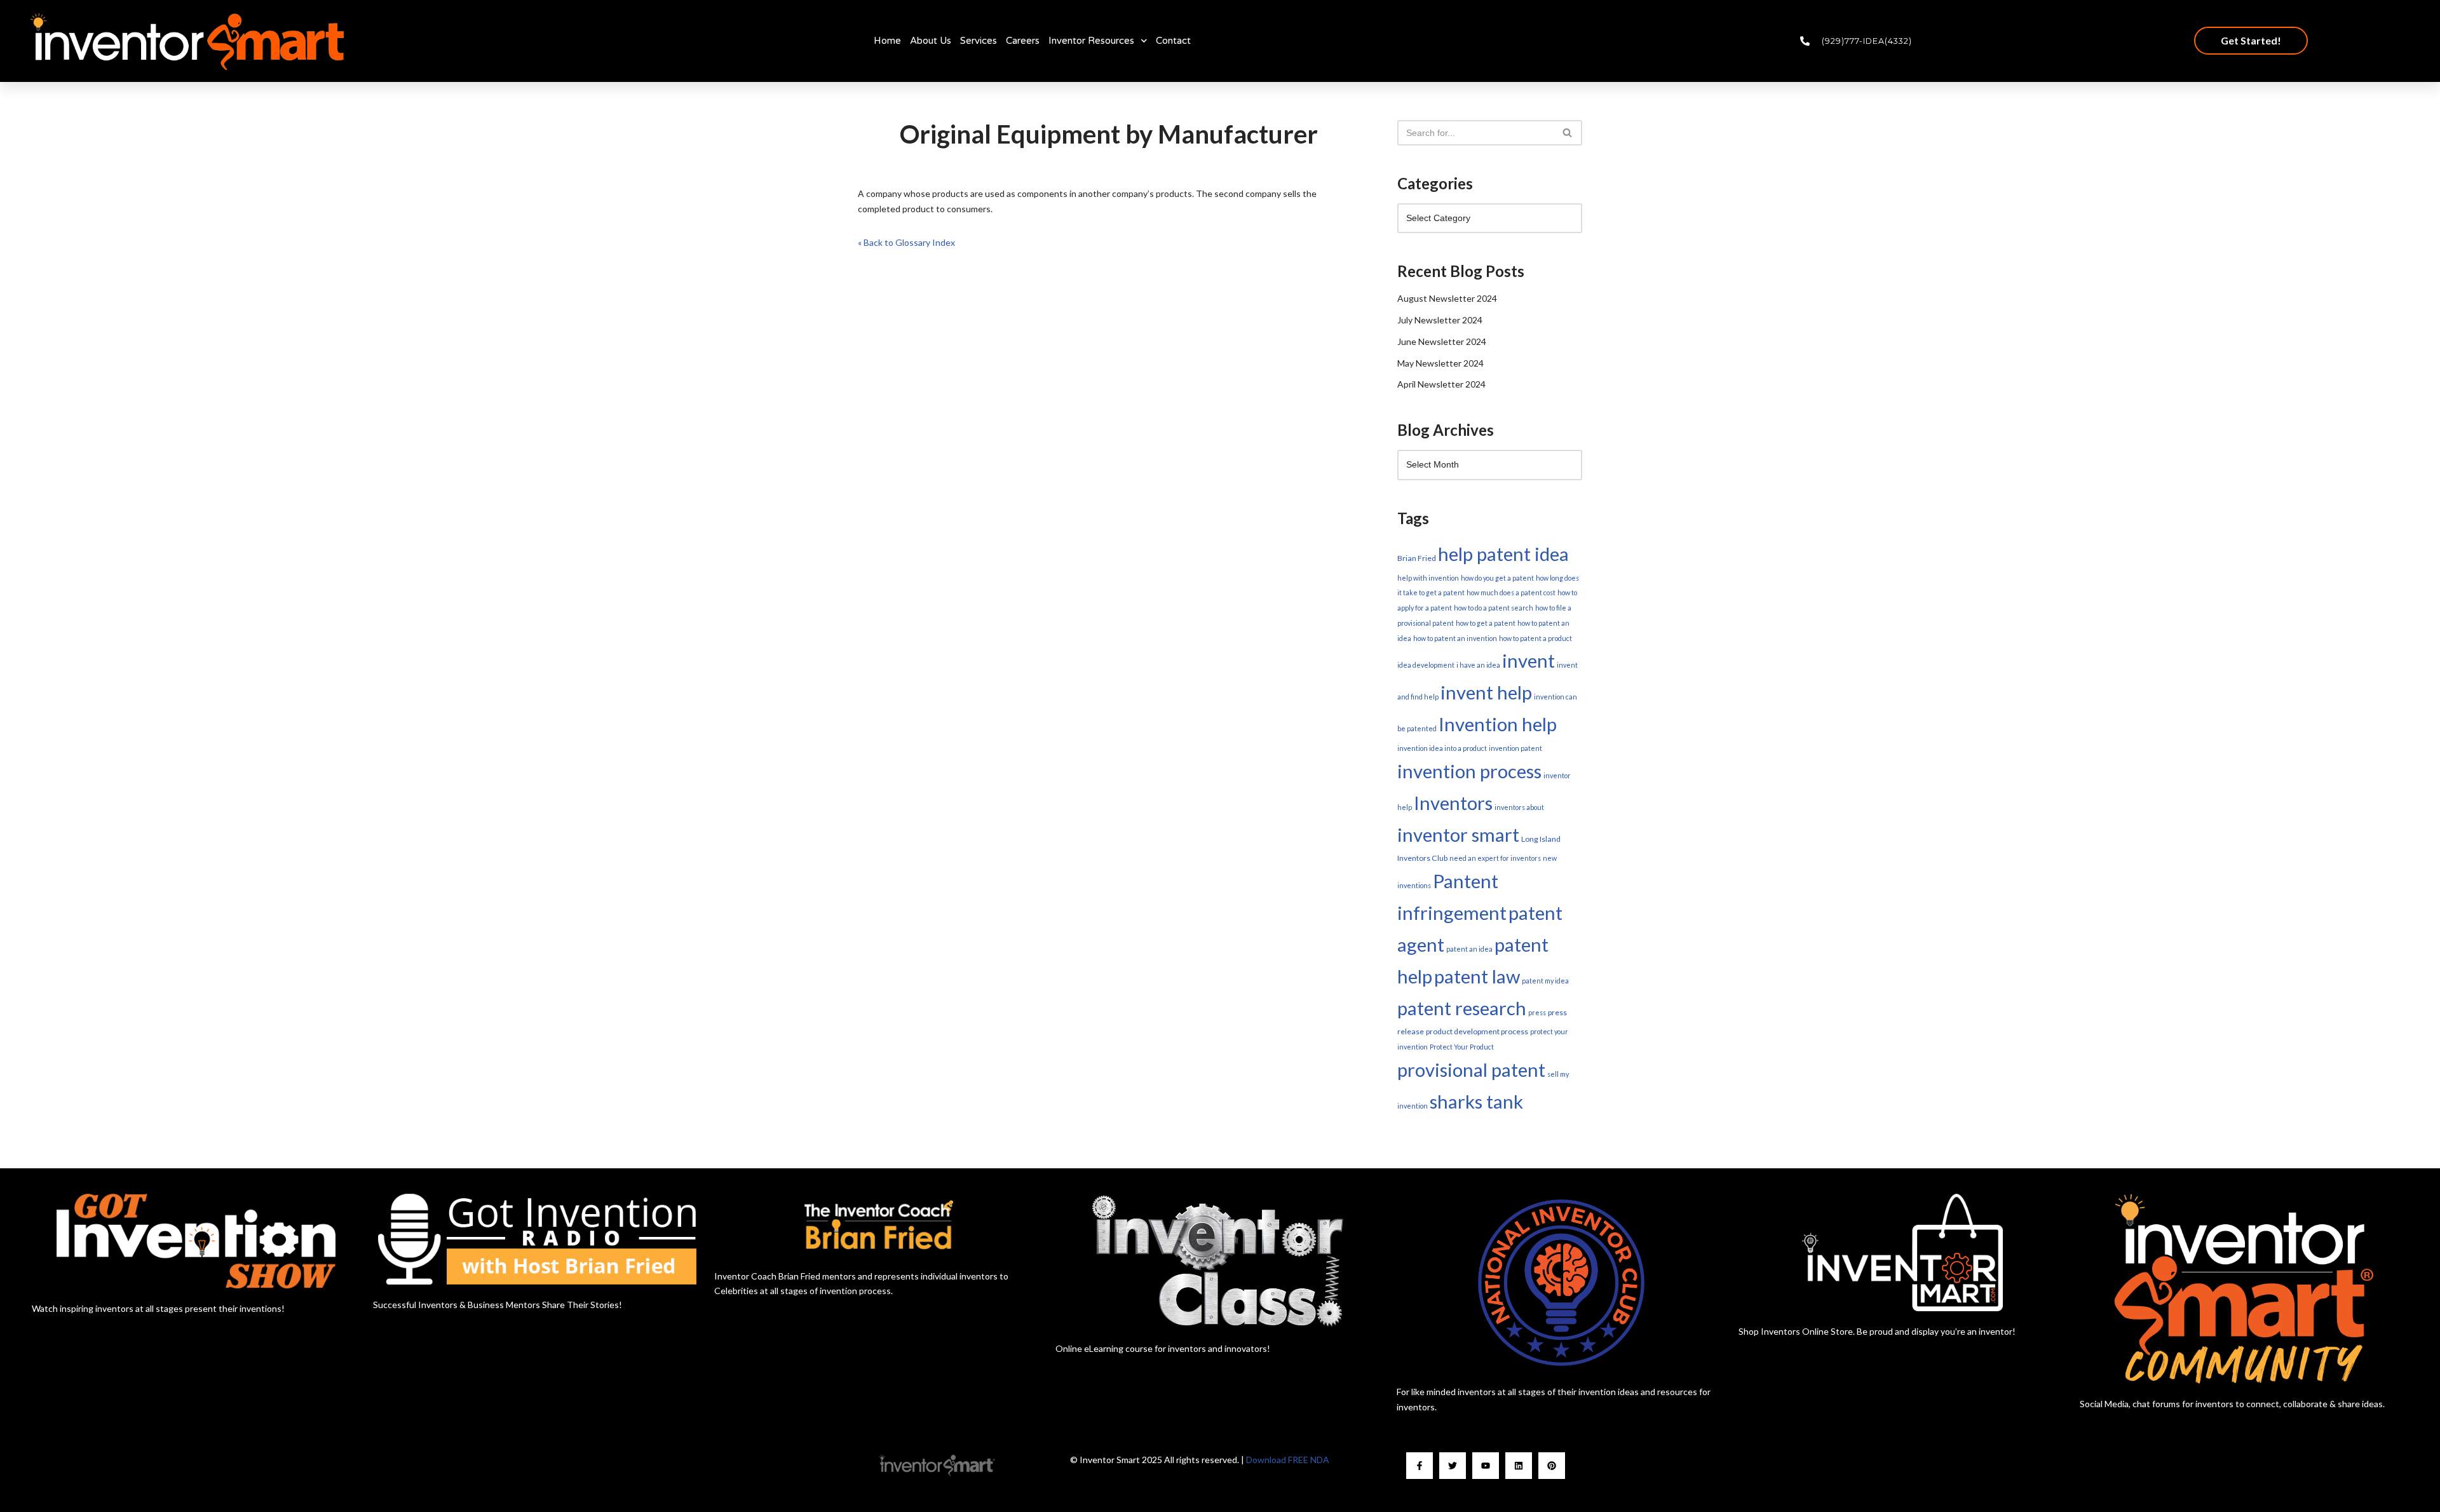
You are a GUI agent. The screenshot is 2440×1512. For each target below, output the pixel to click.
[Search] (1568, 133)
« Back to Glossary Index (906, 242)
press (1537, 1012)
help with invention (1428, 578)
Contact (1173, 41)
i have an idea (1478, 665)
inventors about (1519, 807)
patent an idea (1469, 949)
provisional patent (1471, 1070)
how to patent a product (1535, 638)
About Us (931, 41)
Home (887, 41)
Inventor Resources (1091, 41)
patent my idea (1545, 981)
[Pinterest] (1552, 1466)
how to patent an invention (1455, 638)
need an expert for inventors (1495, 858)
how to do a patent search (1494, 608)
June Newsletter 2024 (1442, 341)
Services (979, 41)
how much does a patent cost (1511, 592)
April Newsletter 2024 (1441, 384)
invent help (1486, 692)
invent (1528, 660)
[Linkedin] (1519, 1466)
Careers (1023, 41)
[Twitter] (1453, 1466)
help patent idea (1503, 554)
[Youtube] (1486, 1466)
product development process (1477, 1031)
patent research (1462, 1008)
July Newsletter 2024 (1440, 320)
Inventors (1453, 803)
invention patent (1515, 748)
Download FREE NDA (1288, 1460)
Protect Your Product (1462, 1047)
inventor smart (1458, 834)
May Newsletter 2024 (1440, 363)
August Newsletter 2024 (1447, 298)
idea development (1426, 665)
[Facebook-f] (1420, 1466)
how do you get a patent (1497, 578)
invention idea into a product (1442, 748)
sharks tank (1476, 1101)
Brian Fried (1417, 558)
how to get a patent (1486, 623)
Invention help (1498, 724)
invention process (1469, 771)
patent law (1477, 976)
